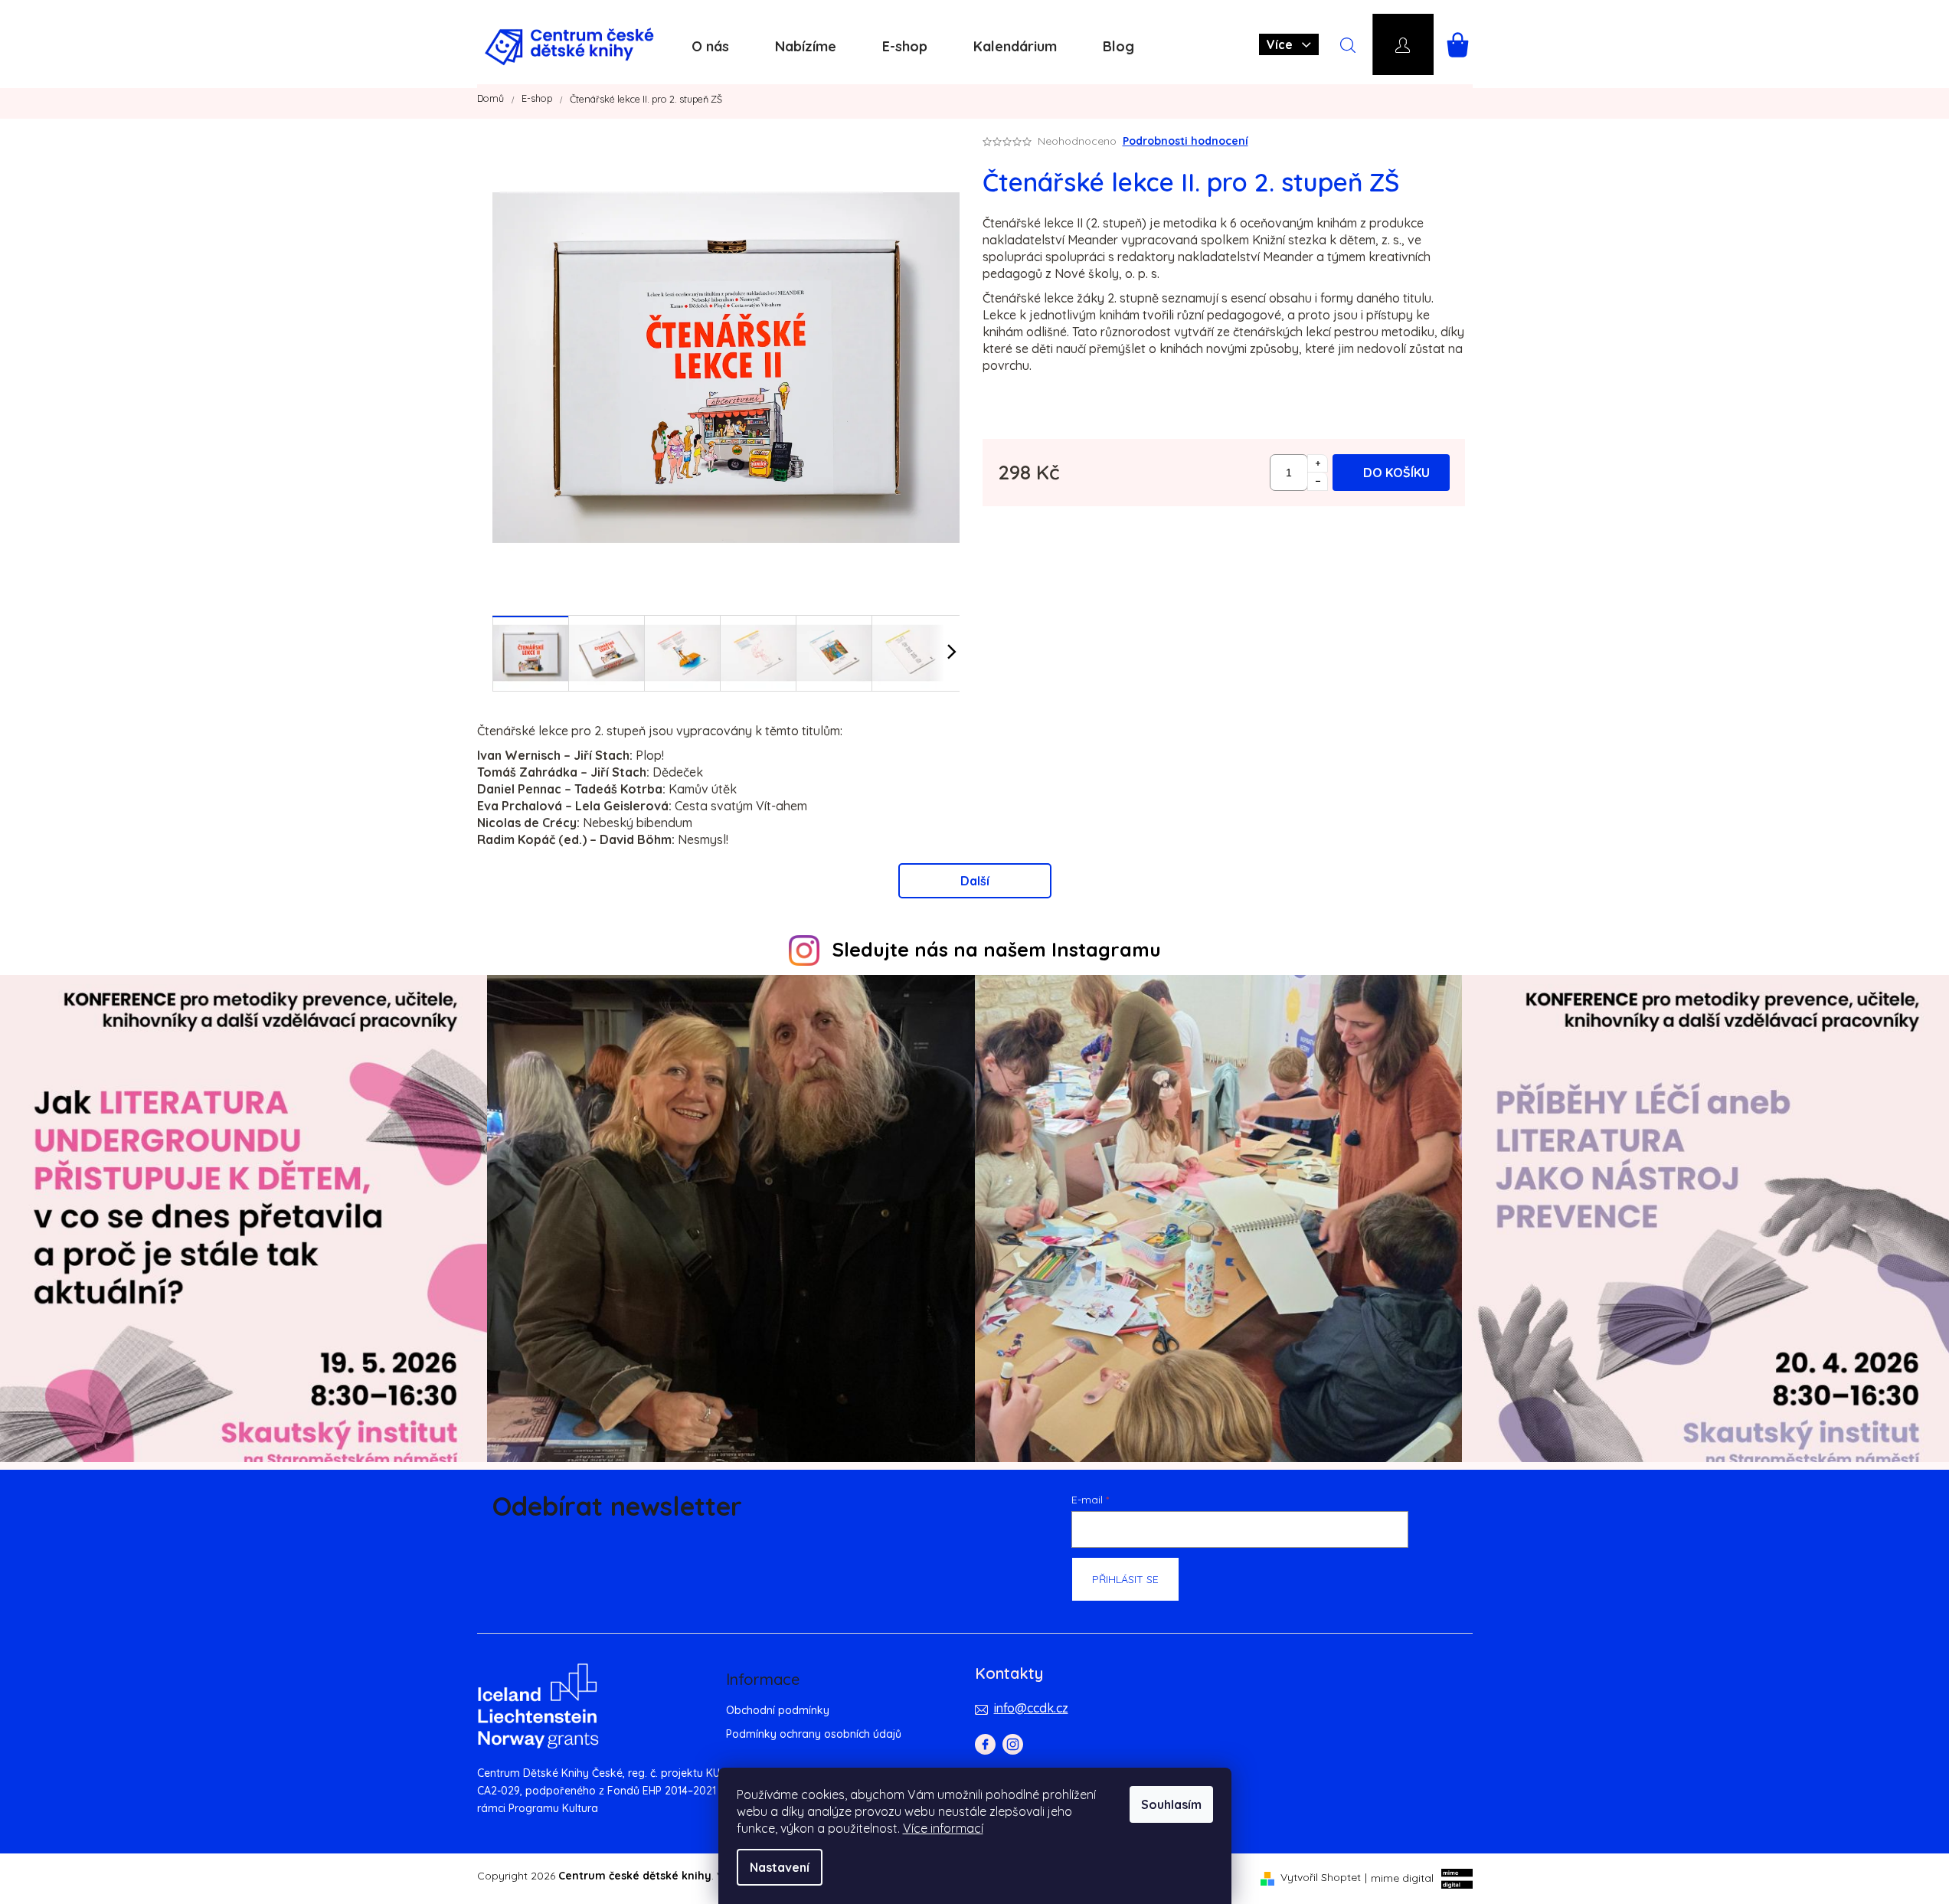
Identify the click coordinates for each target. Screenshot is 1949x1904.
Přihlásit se (1125, 1579)
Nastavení (780, 1867)
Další (975, 881)
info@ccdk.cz (1031, 1708)
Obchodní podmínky (778, 1710)
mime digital (1399, 1877)
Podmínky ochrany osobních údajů (814, 1734)
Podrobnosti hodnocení (1185, 141)
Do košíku (1396, 473)
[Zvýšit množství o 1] (1318, 463)
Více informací (943, 1828)
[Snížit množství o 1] (1318, 482)
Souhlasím (1171, 1804)
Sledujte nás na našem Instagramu (997, 949)
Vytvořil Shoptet (1321, 1877)
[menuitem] (710, 47)
